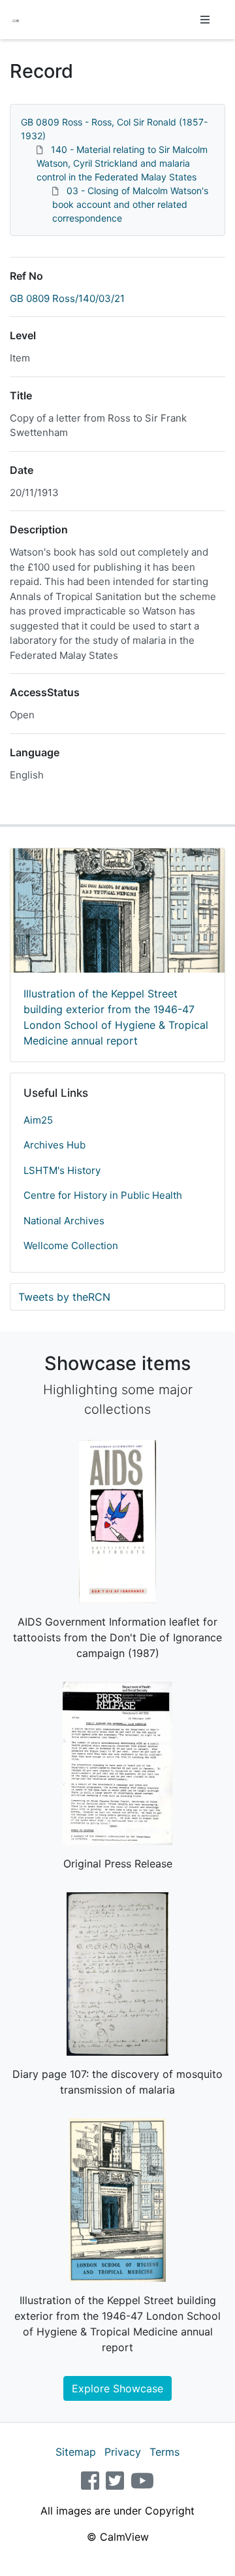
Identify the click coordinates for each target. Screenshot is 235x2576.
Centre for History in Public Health (103, 1195)
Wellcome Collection (71, 1246)
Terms (164, 2452)
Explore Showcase (117, 2388)
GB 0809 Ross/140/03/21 (67, 298)
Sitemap (76, 2452)
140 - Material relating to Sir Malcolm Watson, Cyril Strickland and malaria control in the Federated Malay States (122, 163)
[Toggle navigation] (205, 20)
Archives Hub (55, 1145)
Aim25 (38, 1120)
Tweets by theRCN (64, 1297)
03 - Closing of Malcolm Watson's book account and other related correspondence (130, 204)
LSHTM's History (62, 1170)
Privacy (123, 2452)
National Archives (64, 1221)
